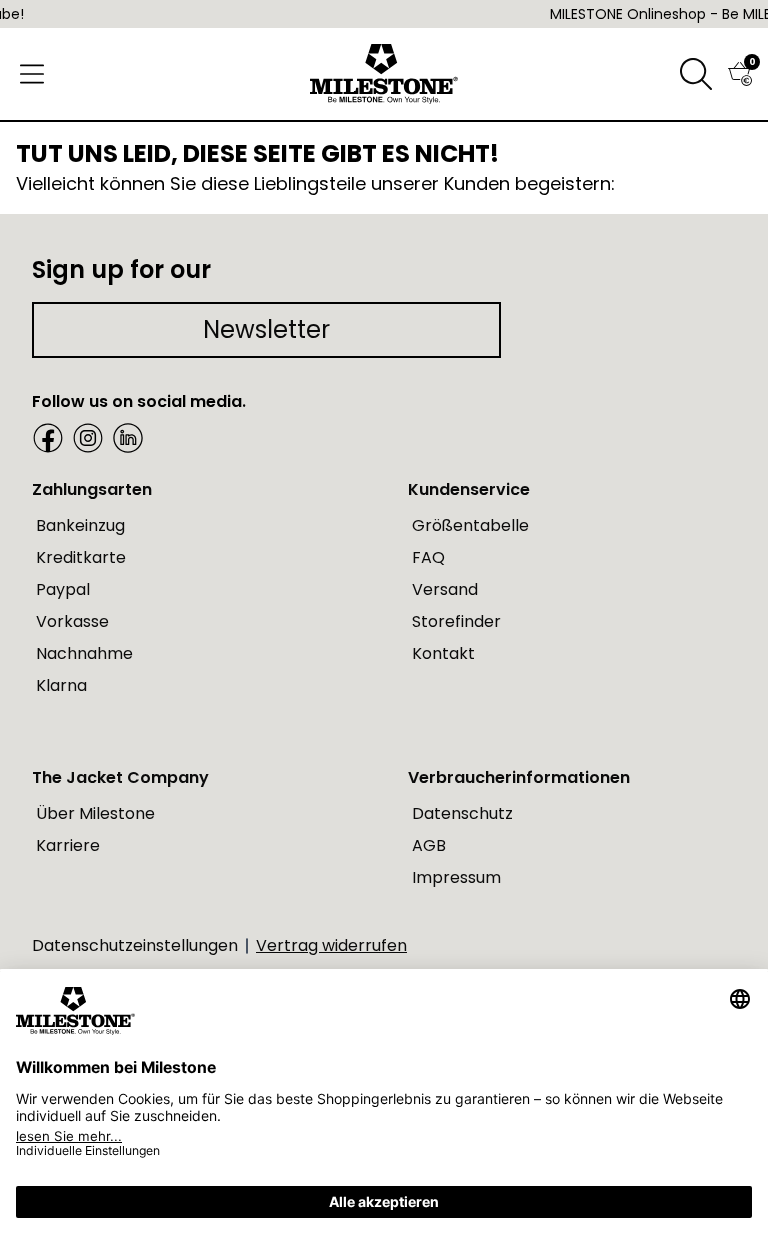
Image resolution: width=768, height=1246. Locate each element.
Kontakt (443, 653)
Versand (445, 589)
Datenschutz (462, 813)
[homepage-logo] (383, 74)
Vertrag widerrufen (331, 945)
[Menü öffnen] (32, 74)
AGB (429, 845)
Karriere (68, 845)
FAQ (428, 557)
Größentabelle (470, 525)
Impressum (456, 877)
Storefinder (456, 621)
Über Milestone (95, 813)
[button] (696, 74)
